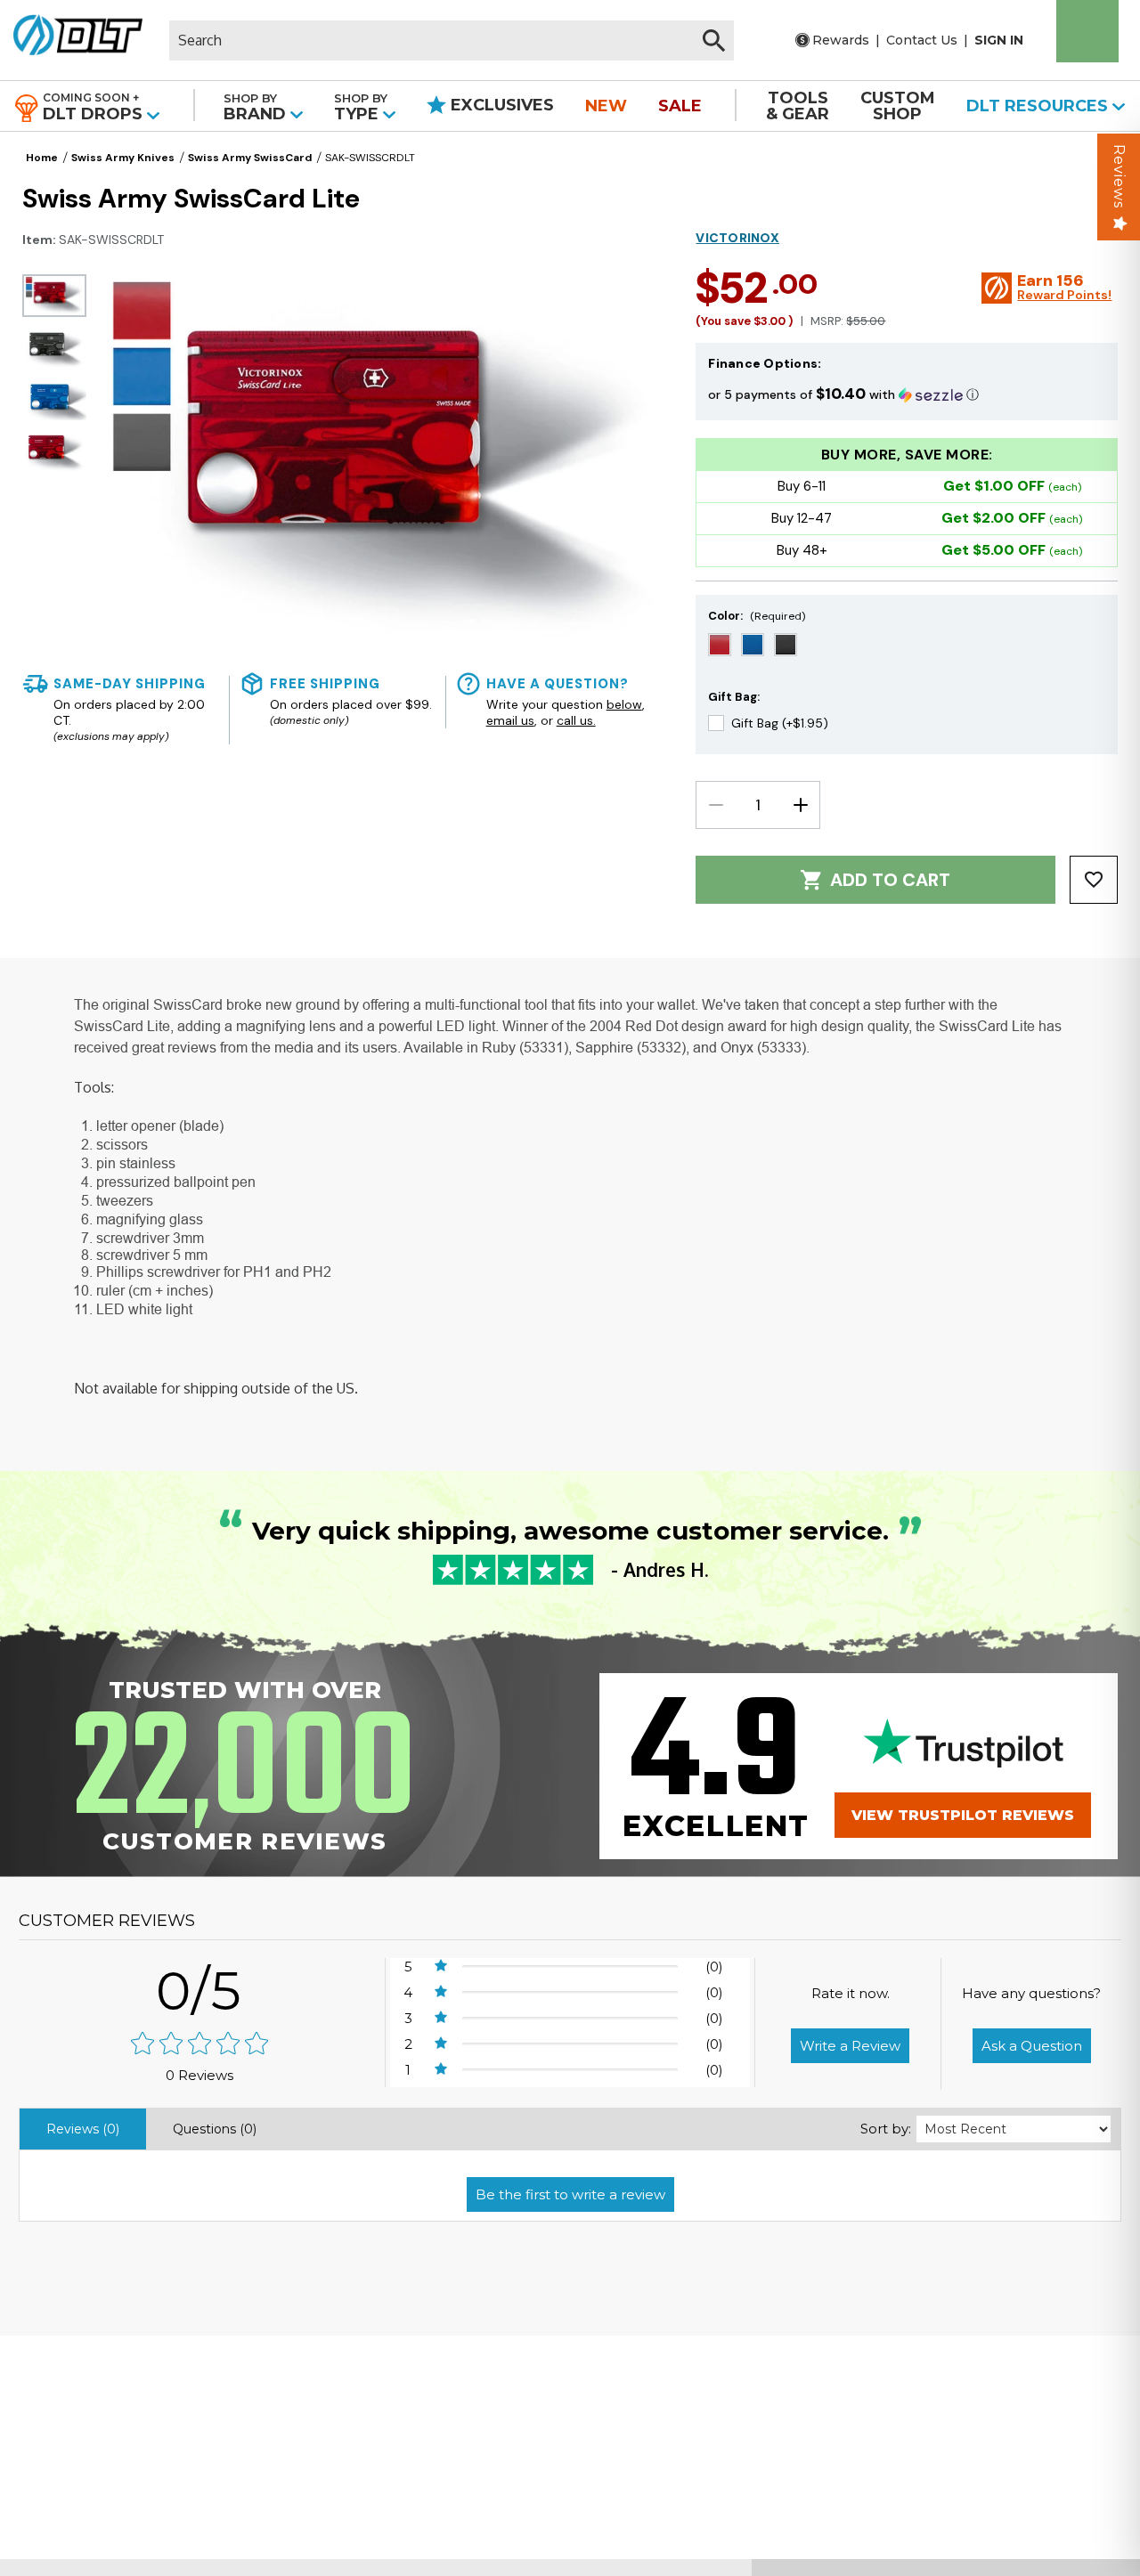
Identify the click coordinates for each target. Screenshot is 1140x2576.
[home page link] (78, 40)
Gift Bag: (734, 697)
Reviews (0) (83, 2129)
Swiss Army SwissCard (250, 158)
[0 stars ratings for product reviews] (199, 2045)
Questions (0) (215, 2129)
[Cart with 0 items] (1087, 31)
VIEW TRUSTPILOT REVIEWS (963, 1815)
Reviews (1119, 176)
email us (510, 720)
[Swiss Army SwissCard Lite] (54, 296)
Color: (757, 616)
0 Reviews (199, 2075)
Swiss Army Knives (123, 158)
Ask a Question (1032, 2046)
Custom (898, 106)
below (624, 704)
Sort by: (886, 2129)
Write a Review (850, 2046)
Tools (798, 106)
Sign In (999, 40)
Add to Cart (890, 880)
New (606, 106)
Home (42, 158)
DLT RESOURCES (1039, 106)
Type (361, 107)
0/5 (199, 1991)
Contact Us (922, 40)
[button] (907, 394)
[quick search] (714, 41)
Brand (257, 107)
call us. (576, 720)
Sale (680, 106)
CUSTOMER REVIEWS (107, 1921)
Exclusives (500, 105)
